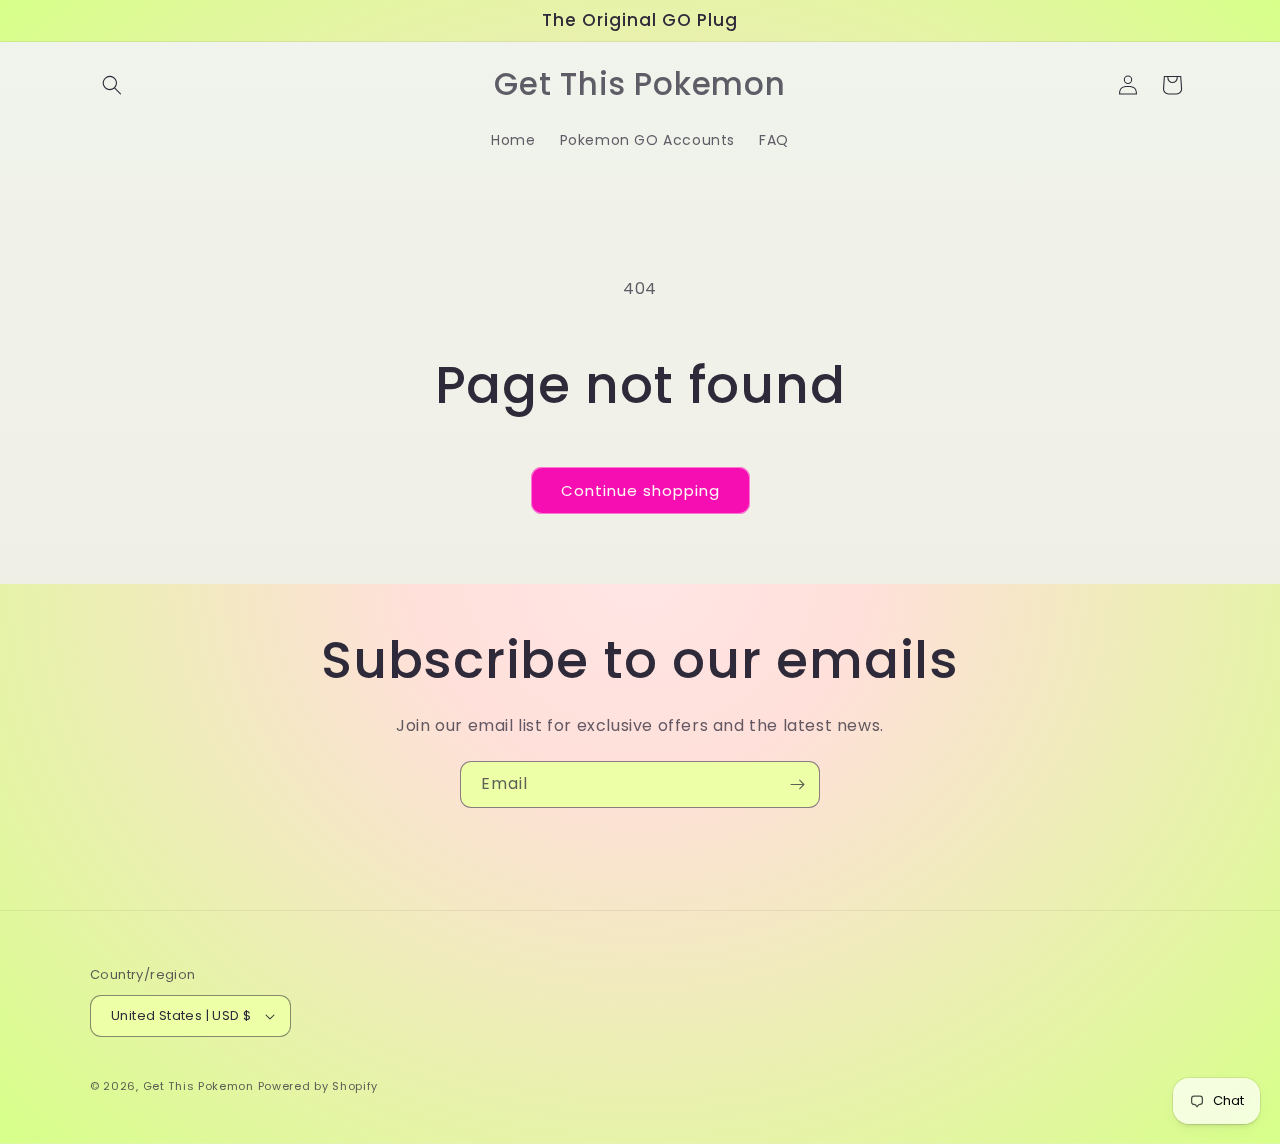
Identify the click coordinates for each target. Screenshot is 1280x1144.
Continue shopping (640, 490)
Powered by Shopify (318, 1086)
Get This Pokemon (198, 1086)
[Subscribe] (797, 784)
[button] (112, 85)
